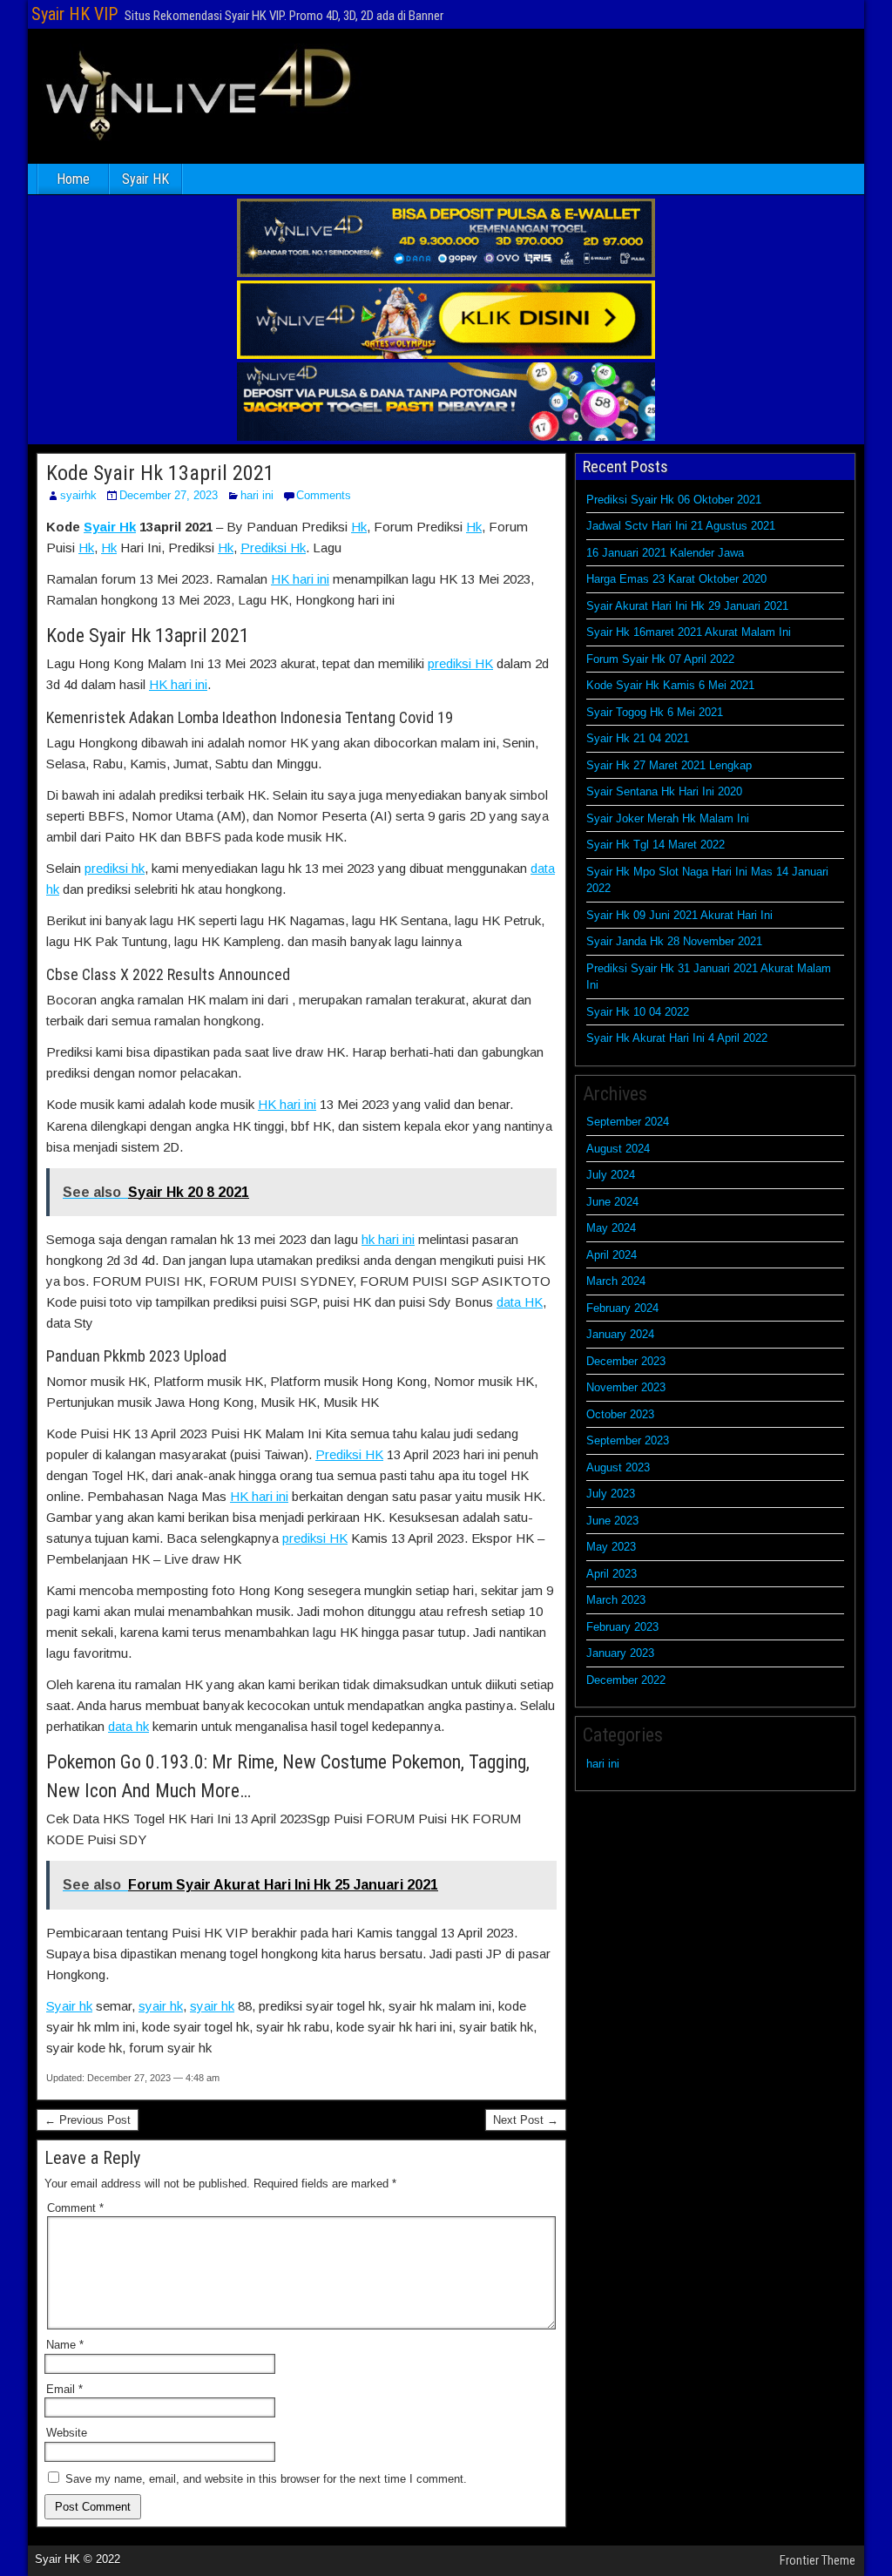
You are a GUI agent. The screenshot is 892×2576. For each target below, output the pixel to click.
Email (64, 2389)
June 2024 (612, 1202)
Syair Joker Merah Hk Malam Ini (668, 818)
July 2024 (611, 1175)
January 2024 (620, 1334)
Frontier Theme (818, 2560)
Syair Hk (110, 527)
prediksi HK (460, 663)
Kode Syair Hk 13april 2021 (160, 473)
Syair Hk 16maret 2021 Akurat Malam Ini (689, 632)
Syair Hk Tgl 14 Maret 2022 (655, 845)
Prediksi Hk (273, 548)
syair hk (161, 2006)
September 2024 (628, 1122)
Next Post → (526, 2120)
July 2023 (611, 1494)
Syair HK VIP (74, 14)
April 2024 (612, 1255)
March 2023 (616, 1600)
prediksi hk (115, 868)
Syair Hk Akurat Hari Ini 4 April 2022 (677, 1038)
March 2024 (616, 1281)
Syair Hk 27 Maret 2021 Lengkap (669, 765)
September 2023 (628, 1440)
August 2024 (618, 1149)
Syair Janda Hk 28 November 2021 (674, 941)
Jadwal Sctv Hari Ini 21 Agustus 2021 (681, 526)
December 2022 (626, 1680)
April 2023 (612, 1574)
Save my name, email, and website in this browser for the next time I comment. (266, 2479)
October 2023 (620, 1414)
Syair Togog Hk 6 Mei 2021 (655, 712)
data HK (520, 1302)
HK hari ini (300, 579)
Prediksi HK (349, 1454)
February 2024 (622, 1308)
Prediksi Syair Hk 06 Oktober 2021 (674, 500)
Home (73, 179)
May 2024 (611, 1228)
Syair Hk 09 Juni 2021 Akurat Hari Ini (679, 915)
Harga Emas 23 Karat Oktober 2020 (676, 579)
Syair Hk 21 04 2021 (638, 738)
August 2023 (618, 1467)
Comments (324, 495)
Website (67, 2433)
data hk (128, 1726)
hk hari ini (388, 1239)
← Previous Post (88, 2120)
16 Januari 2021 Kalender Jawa (665, 553)
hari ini (257, 495)
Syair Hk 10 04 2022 (638, 1012)
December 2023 (626, 1361)
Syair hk (69, 2006)
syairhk (78, 495)
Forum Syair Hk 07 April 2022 (660, 659)
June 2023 (612, 1521)
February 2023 (622, 1627)
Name (65, 2345)
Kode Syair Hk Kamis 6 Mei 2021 (670, 685)
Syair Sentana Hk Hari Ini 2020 (664, 791)
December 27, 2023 (169, 495)
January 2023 (620, 1653)
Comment (75, 2208)
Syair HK (145, 179)
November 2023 (626, 1387)
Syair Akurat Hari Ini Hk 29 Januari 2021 (687, 606)
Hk (359, 527)
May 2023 (611, 1547)
